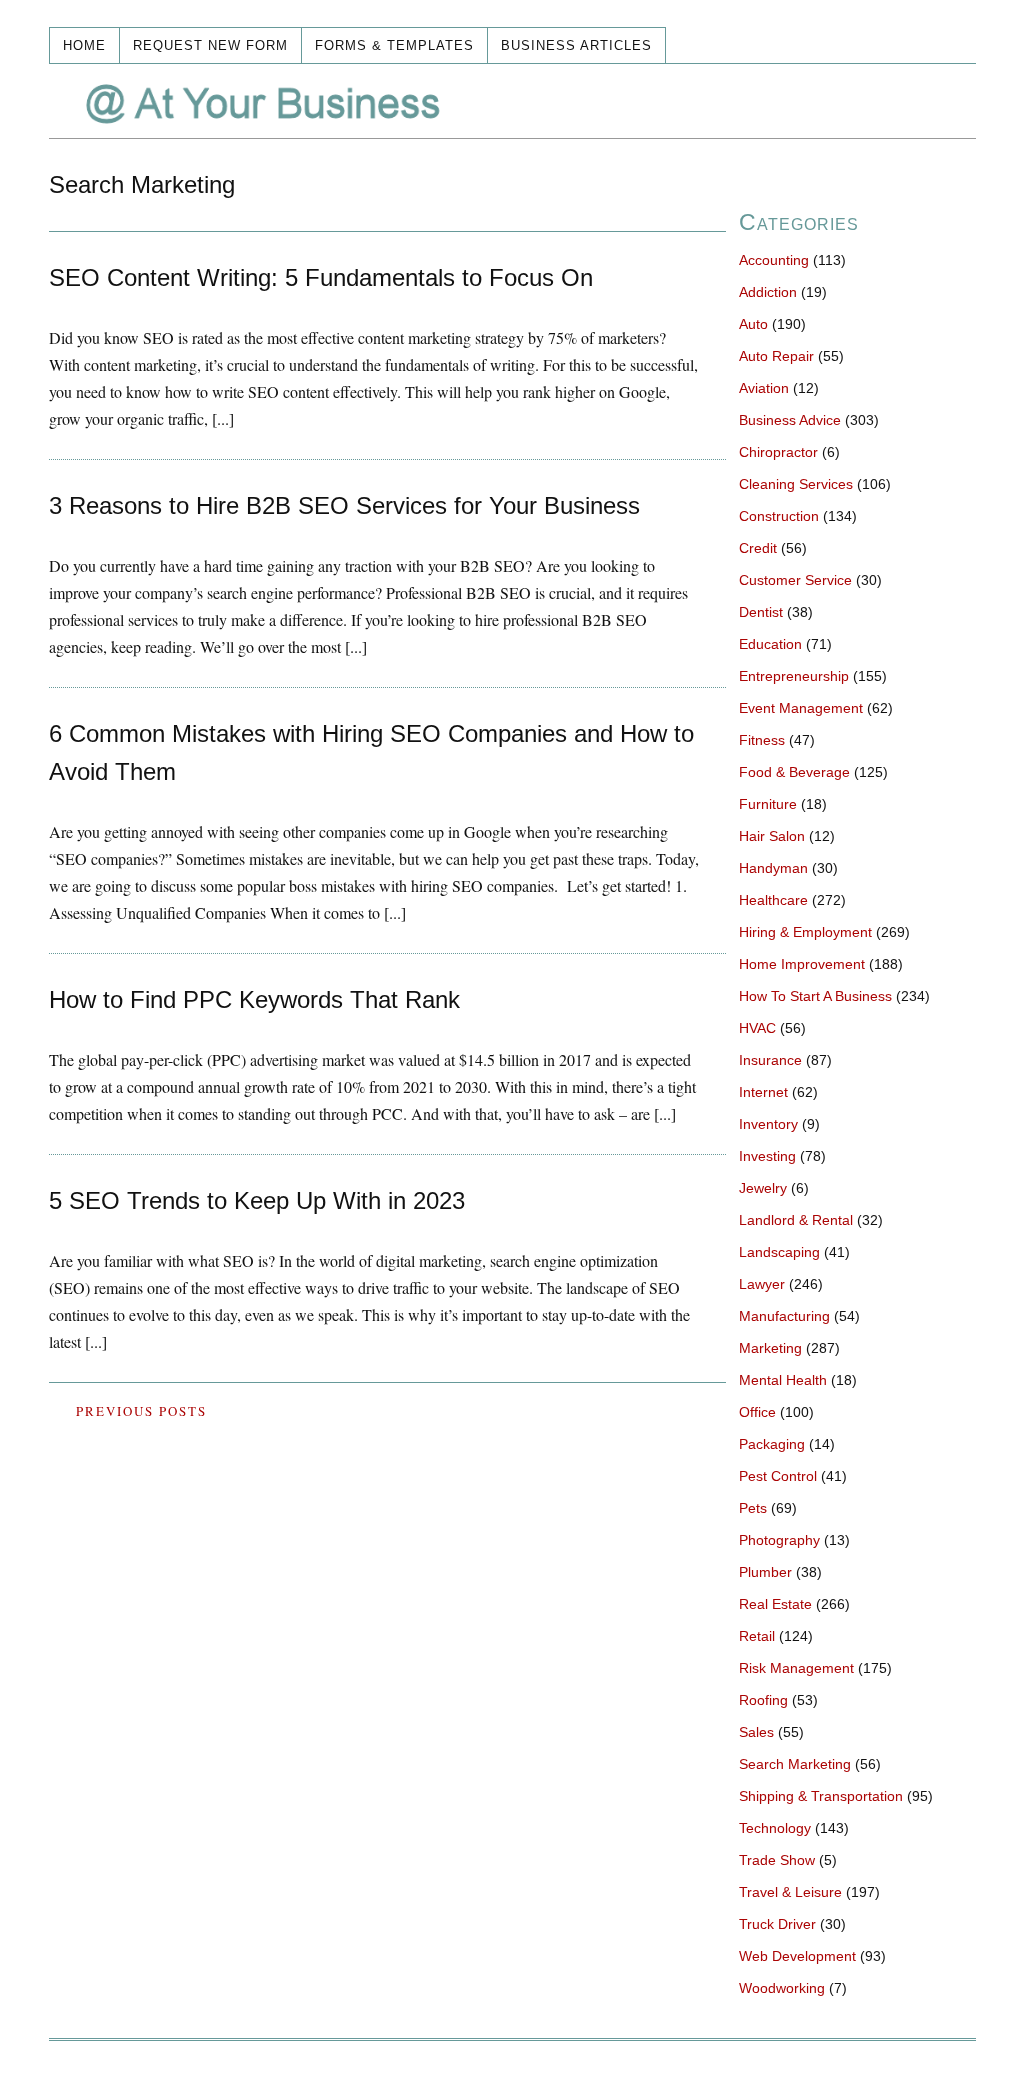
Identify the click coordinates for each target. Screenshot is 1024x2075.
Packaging (772, 1444)
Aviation (764, 388)
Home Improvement (802, 964)
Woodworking (782, 1988)
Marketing (770, 1348)
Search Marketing (795, 1764)
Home (84, 45)
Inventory (768, 1124)
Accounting (774, 260)
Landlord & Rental (796, 1220)
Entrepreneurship (794, 676)
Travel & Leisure (790, 1892)
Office (757, 1412)
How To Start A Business (815, 996)
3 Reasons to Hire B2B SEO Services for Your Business (344, 505)
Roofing (763, 1700)
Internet (763, 1092)
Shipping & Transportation (821, 1796)
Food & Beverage (794, 772)
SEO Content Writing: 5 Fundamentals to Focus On (321, 277)
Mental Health (783, 1380)
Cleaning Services (796, 484)
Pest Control (778, 1476)
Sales (756, 1732)
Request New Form (210, 45)
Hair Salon (772, 836)
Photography (779, 1540)
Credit (758, 548)
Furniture (768, 804)
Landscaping (779, 1252)
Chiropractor (778, 452)
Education (770, 644)
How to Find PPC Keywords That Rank (254, 999)
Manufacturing (784, 1316)
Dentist (761, 612)
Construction (779, 516)
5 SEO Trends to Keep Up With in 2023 (257, 1200)
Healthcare (773, 900)
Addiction (768, 292)
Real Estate (775, 1604)
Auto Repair (776, 356)
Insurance (770, 1060)
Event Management (801, 708)
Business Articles (576, 45)
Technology (775, 1828)
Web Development (797, 1956)
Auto (753, 324)
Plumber (765, 1572)
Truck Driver (777, 1924)
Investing (767, 1156)
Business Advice (790, 420)
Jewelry (763, 1188)
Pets (753, 1508)
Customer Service (795, 580)
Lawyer (762, 1284)
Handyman (773, 868)
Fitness (762, 740)
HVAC (757, 1028)
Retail (757, 1636)
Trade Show (777, 1860)
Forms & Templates (394, 45)
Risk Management (796, 1668)
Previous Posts (141, 1411)
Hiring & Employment (805, 932)
